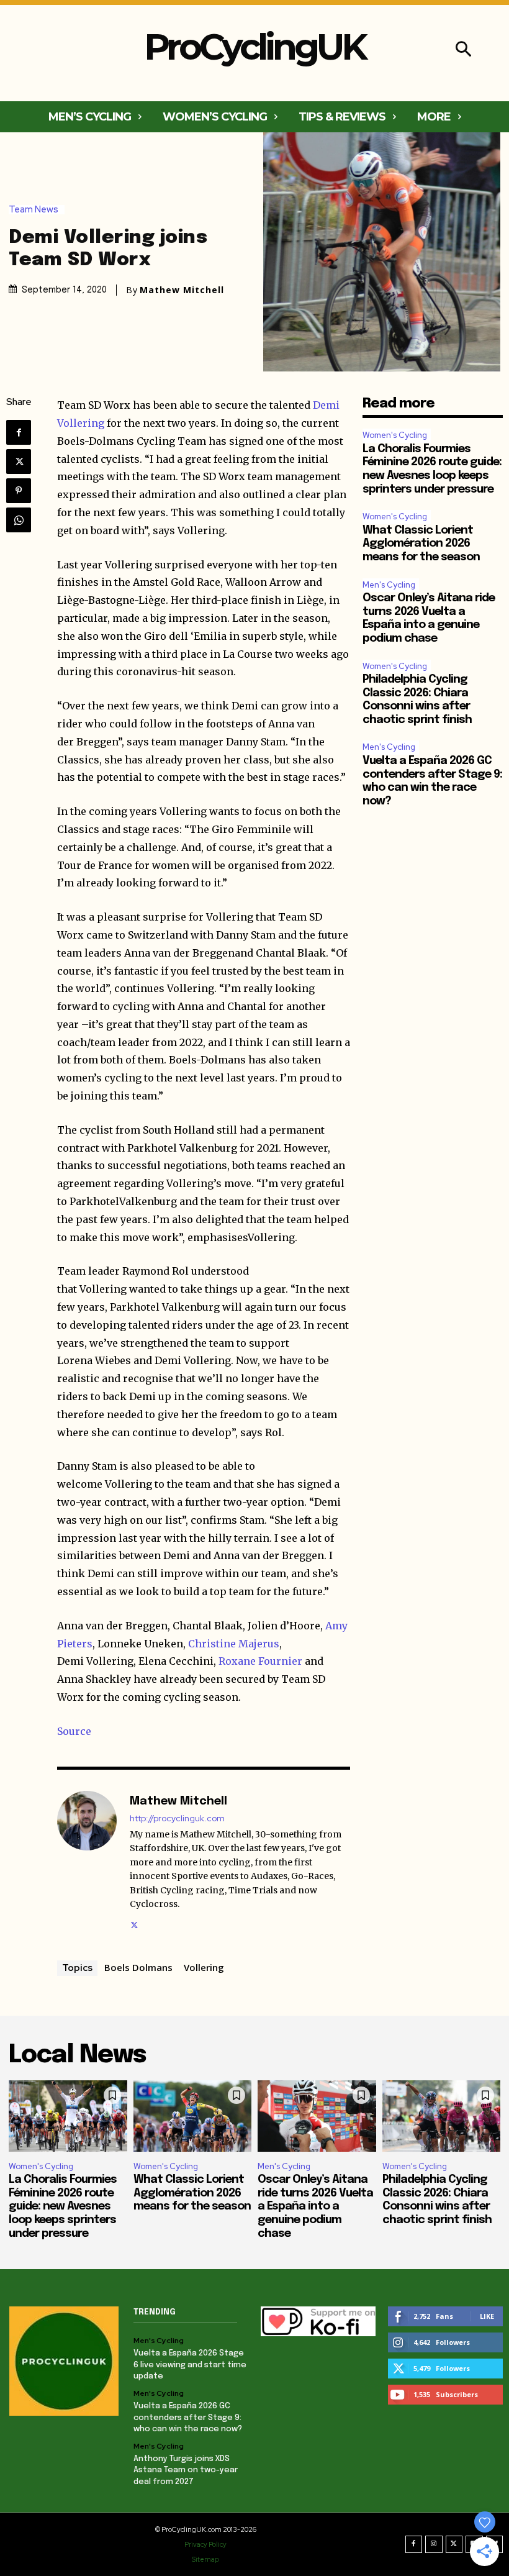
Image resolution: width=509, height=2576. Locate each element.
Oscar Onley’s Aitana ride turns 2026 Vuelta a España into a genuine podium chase (315, 2206)
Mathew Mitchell (182, 290)
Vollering (204, 1967)
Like (487, 2316)
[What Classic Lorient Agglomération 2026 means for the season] (193, 2116)
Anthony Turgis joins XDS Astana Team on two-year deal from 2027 (186, 2470)
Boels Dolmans (138, 1967)
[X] (19, 462)
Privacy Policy (205, 2544)
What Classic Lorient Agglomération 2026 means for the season (421, 544)
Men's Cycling (389, 585)
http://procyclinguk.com (177, 1818)
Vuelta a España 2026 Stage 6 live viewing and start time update (190, 2364)
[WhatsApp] (19, 520)
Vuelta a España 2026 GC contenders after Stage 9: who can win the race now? (188, 2417)
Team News (34, 210)
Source (74, 1731)
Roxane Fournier (260, 1661)
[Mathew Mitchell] (87, 1861)
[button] (463, 51)
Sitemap (205, 2559)
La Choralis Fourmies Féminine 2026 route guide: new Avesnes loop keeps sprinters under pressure (63, 2206)
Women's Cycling (395, 435)
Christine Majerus (234, 1644)
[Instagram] (434, 2544)
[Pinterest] (19, 491)
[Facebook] (19, 432)
